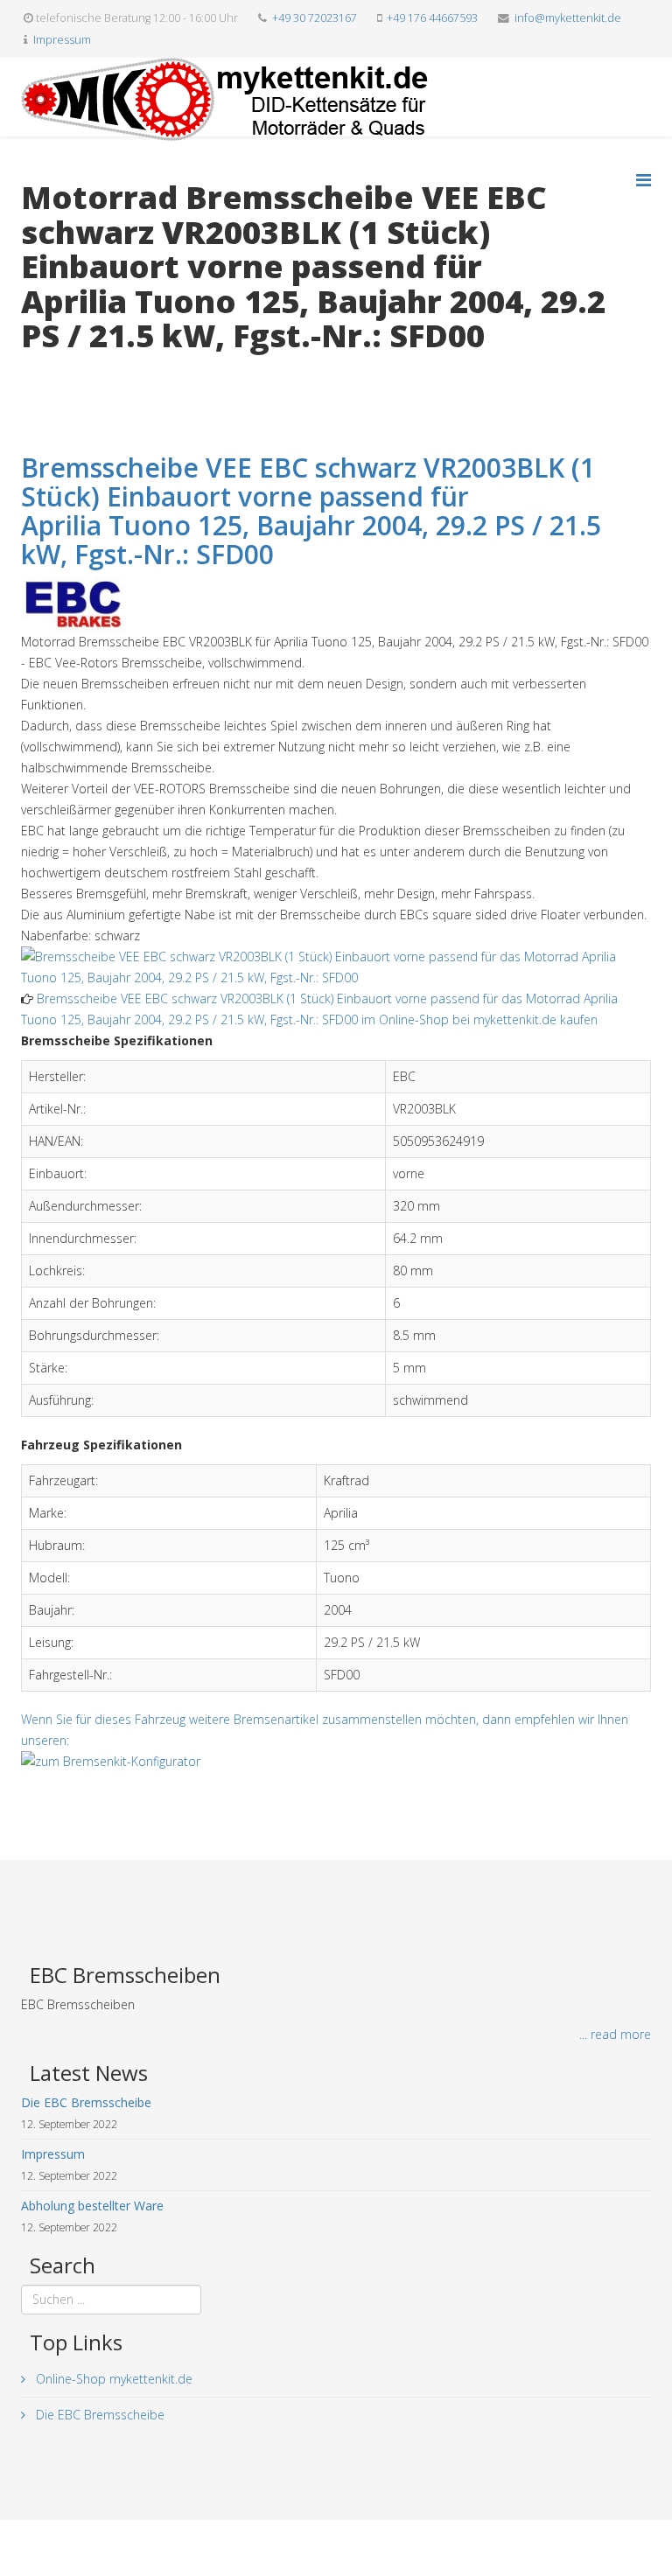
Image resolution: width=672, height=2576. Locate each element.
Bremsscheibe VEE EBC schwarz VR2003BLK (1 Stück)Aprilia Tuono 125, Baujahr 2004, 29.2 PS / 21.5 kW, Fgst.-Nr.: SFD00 (311, 511)
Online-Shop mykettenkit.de (112, 2379)
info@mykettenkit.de (568, 18)
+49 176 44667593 (432, 18)
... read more (615, 2034)
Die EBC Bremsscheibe (98, 2415)
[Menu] (644, 180)
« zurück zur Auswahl (79, 372)
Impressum (62, 40)
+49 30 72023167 (315, 18)
